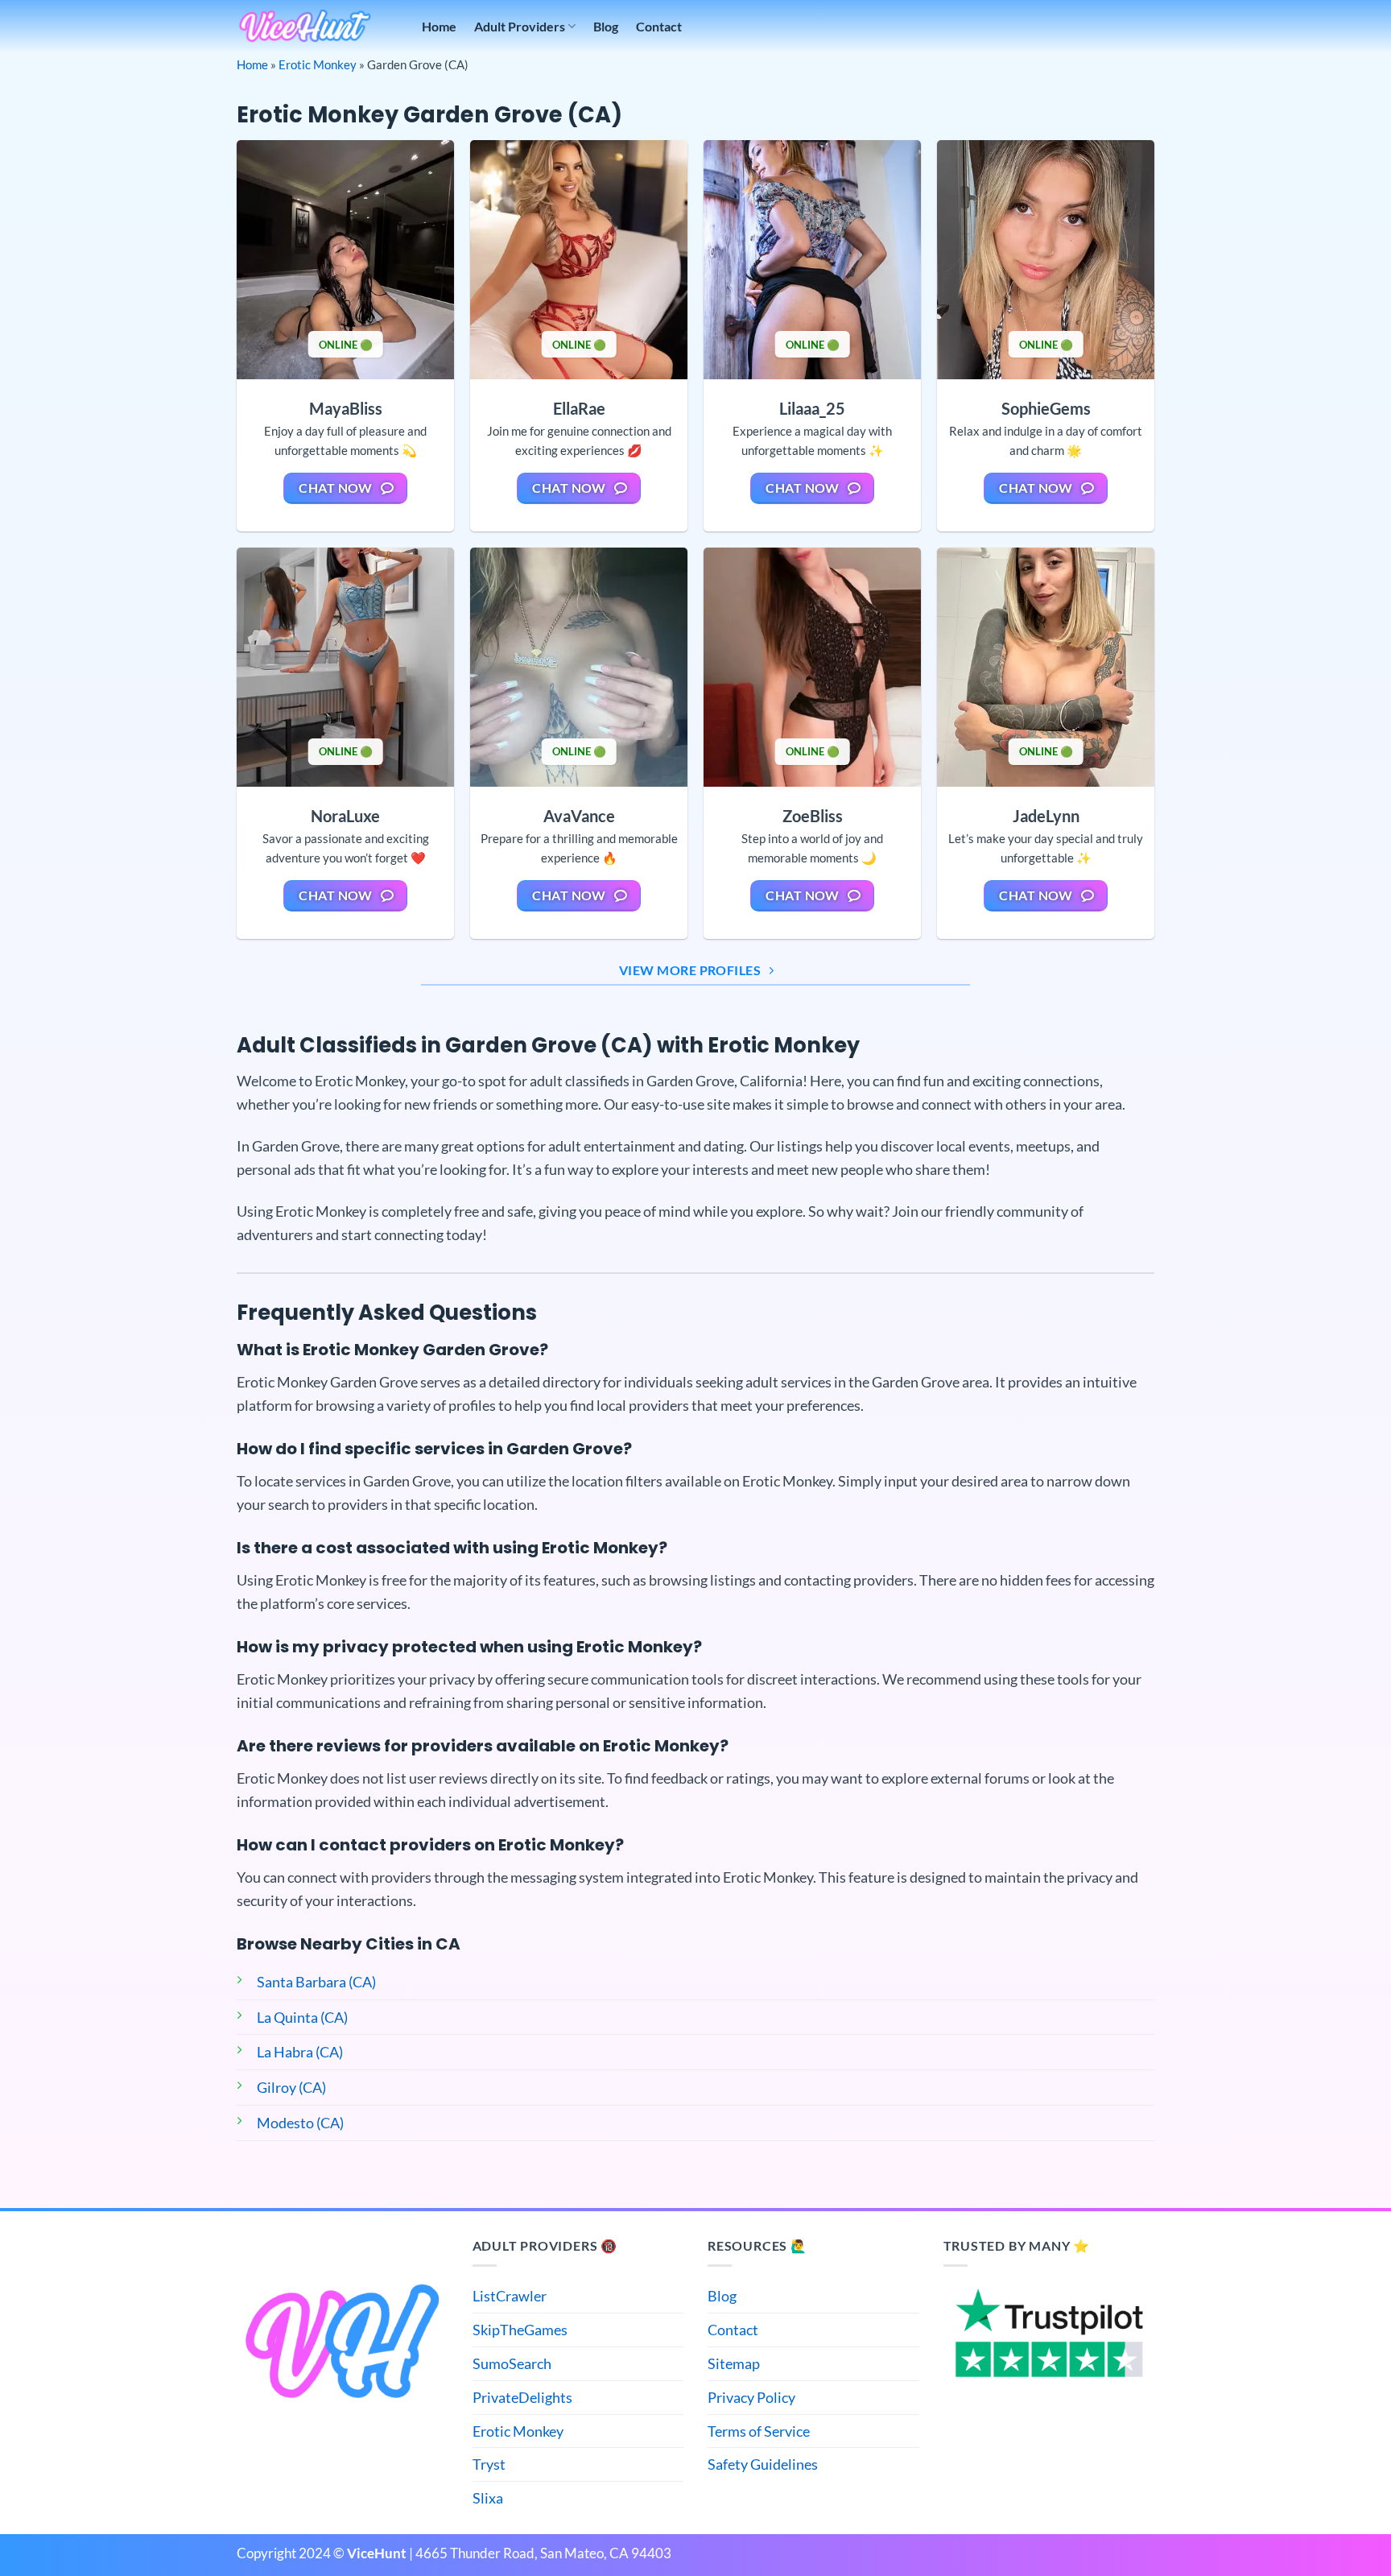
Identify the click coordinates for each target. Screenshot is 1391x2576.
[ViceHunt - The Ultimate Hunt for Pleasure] (305, 26)
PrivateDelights (522, 2397)
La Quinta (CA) (302, 2017)
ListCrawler (510, 2296)
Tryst (489, 2464)
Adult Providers (520, 26)
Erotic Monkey (318, 64)
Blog (606, 26)
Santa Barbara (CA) (316, 1982)
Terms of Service (759, 2431)
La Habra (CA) (300, 2052)
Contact (659, 26)
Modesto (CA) (300, 2123)
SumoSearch (512, 2363)
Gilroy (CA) (291, 2087)
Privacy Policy (751, 2397)
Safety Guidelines (763, 2464)
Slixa (488, 2498)
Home (439, 26)
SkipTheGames (520, 2330)
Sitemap (734, 2363)
